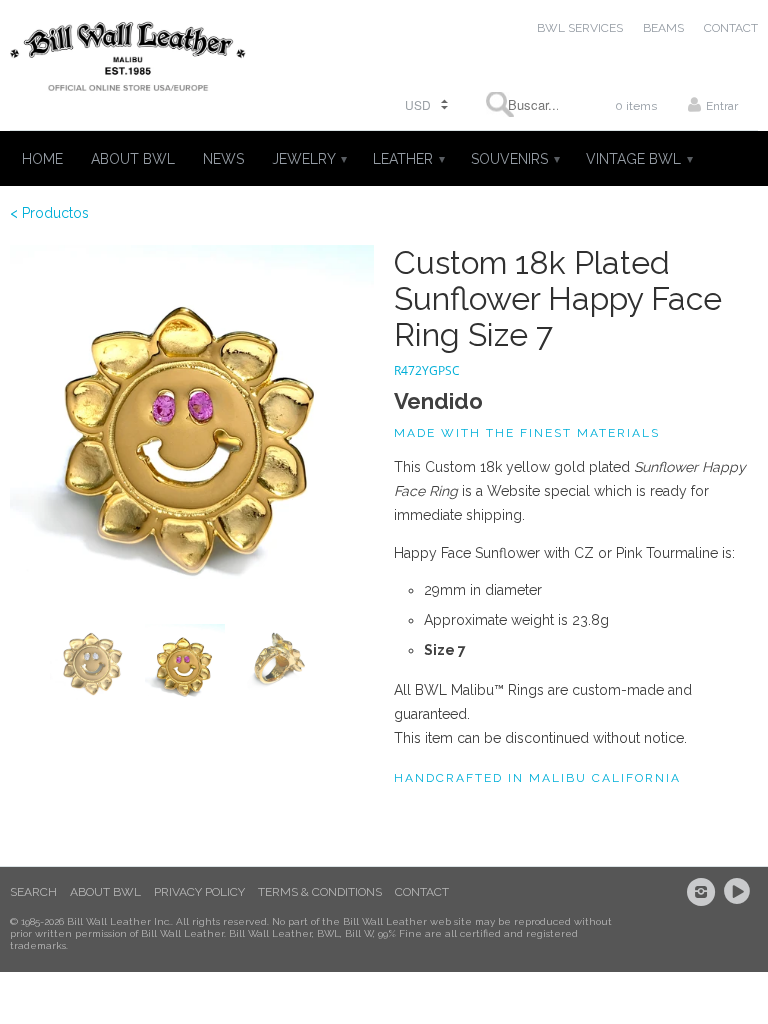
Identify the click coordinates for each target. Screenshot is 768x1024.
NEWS (223, 159)
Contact (422, 892)
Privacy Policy (199, 892)
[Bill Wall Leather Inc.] (128, 60)
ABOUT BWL (133, 159)
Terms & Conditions (320, 892)
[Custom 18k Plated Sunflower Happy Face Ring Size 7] (192, 427)
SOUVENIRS (514, 159)
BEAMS (663, 28)
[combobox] (522, 104)
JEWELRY (308, 159)
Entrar (722, 106)
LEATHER (408, 159)
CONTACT (731, 28)
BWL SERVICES (580, 28)
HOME (42, 159)
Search (33, 892)
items (636, 106)
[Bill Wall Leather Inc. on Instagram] (704, 892)
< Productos (49, 213)
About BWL (105, 892)
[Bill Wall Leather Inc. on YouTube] (740, 892)
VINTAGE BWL (638, 159)
